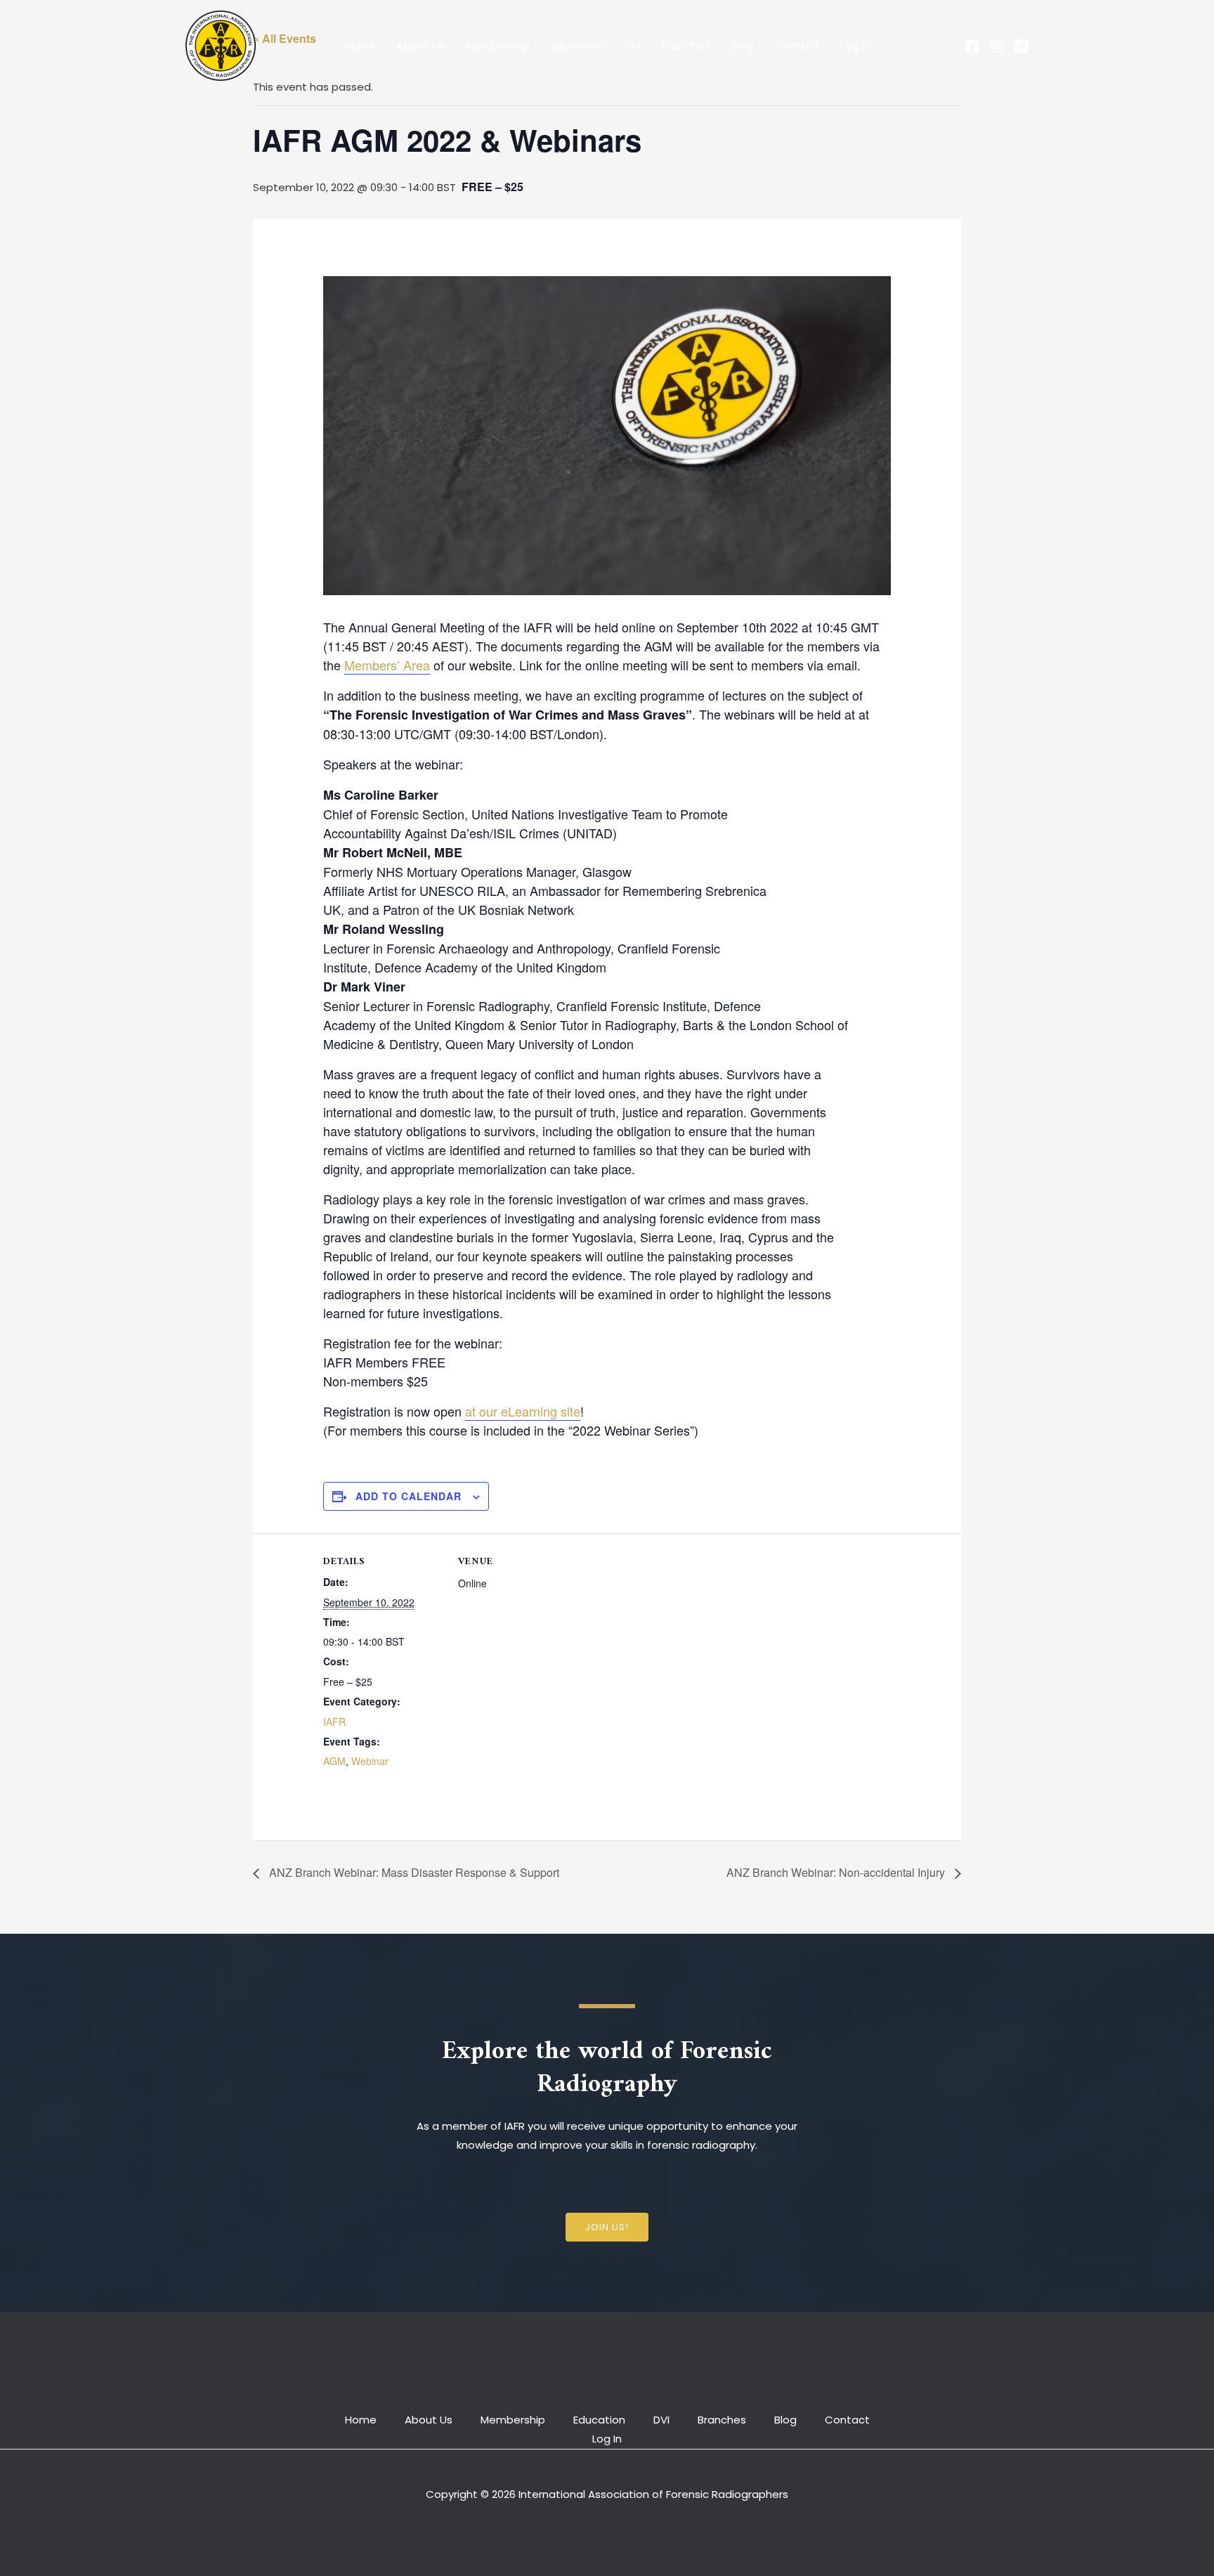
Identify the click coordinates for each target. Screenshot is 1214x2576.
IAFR (334, 1722)
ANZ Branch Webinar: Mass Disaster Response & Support (413, 1872)
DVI (633, 45)
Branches (686, 45)
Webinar (370, 1761)
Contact (797, 45)
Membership (498, 45)
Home (360, 45)
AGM (334, 1761)
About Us (421, 45)
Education (577, 45)
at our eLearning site (523, 1411)
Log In (856, 45)
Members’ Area (387, 665)
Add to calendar (409, 1496)
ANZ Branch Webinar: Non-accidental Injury (837, 1872)
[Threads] (1022, 46)
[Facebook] (972, 46)
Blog (743, 45)
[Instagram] (997, 46)
